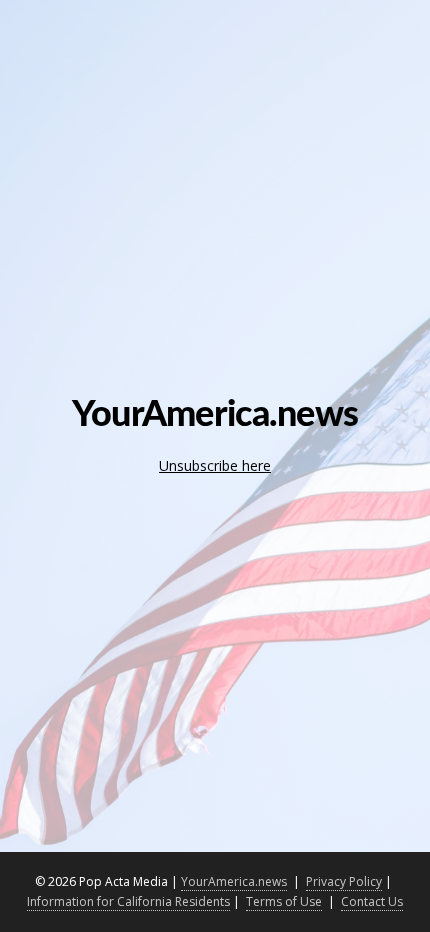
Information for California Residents (128, 901)
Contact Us (372, 901)
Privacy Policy (344, 881)
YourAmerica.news (234, 881)
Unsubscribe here (215, 465)
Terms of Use (284, 901)
